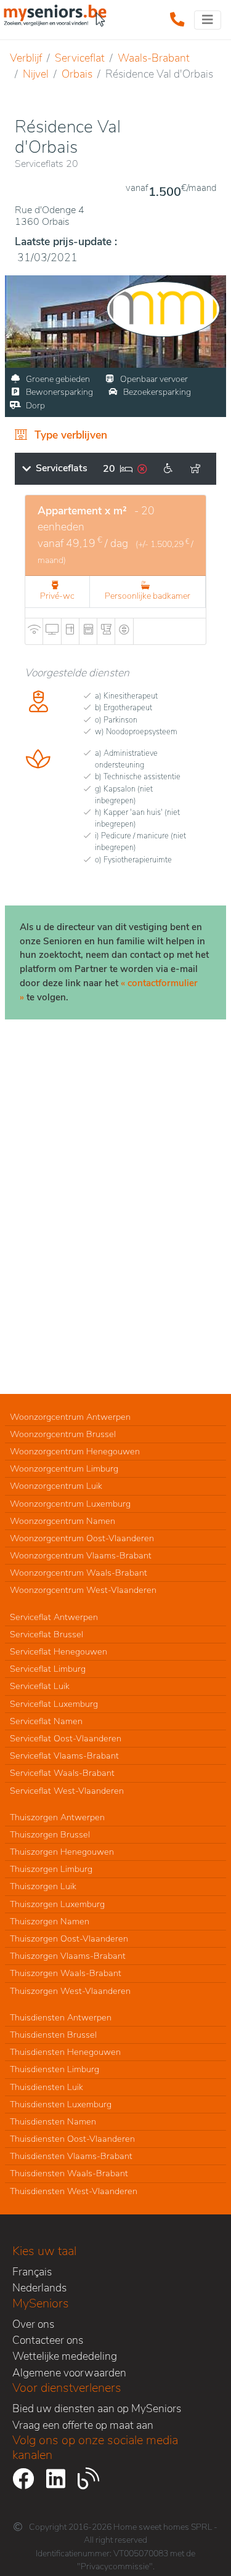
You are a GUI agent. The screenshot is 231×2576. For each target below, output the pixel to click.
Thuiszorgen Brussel (50, 1834)
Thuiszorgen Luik (43, 1886)
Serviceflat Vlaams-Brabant (64, 1756)
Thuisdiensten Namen (53, 2121)
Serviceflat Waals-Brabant (62, 1773)
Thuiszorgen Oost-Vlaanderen (69, 1938)
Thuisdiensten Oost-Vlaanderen (72, 2139)
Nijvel (36, 74)
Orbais (77, 74)
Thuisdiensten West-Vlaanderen (74, 2191)
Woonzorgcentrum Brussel (63, 1434)
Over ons (33, 2324)
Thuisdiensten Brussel (53, 2035)
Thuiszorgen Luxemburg (57, 1904)
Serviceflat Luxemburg (54, 1704)
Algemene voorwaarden (69, 2373)
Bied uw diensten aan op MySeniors (97, 2408)
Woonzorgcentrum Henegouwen (75, 1451)
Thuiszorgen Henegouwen (62, 1852)
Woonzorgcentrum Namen (63, 1521)
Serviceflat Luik (40, 1686)
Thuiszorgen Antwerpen (57, 1817)
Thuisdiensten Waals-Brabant (69, 2173)
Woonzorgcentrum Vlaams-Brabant (81, 1555)
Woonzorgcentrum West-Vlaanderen (83, 1590)
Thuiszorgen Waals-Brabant (66, 1973)
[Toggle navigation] (208, 20)
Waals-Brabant (154, 58)
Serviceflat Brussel (47, 1634)
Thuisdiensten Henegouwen (65, 2052)
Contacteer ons (48, 2340)
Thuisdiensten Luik (47, 2087)
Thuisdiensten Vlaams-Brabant (71, 2156)
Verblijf (26, 58)
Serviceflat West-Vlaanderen (67, 1791)
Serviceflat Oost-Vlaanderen (66, 1738)
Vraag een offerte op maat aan (83, 2425)
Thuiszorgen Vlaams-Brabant (68, 1956)
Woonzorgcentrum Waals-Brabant (79, 1573)
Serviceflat (80, 58)
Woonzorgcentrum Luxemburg (70, 1504)
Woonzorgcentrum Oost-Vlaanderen (82, 1538)
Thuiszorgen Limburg (51, 1869)
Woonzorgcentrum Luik (56, 1486)
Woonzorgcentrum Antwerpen (70, 1417)
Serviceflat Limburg (48, 1669)
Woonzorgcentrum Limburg (64, 1468)
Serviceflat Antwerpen (54, 1617)
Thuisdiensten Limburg (55, 2069)
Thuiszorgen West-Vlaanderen (70, 1991)
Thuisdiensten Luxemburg (61, 2104)
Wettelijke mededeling (65, 2356)
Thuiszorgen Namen (50, 1921)
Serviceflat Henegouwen (59, 1651)
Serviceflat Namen (46, 1721)
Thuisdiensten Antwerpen (61, 2017)
